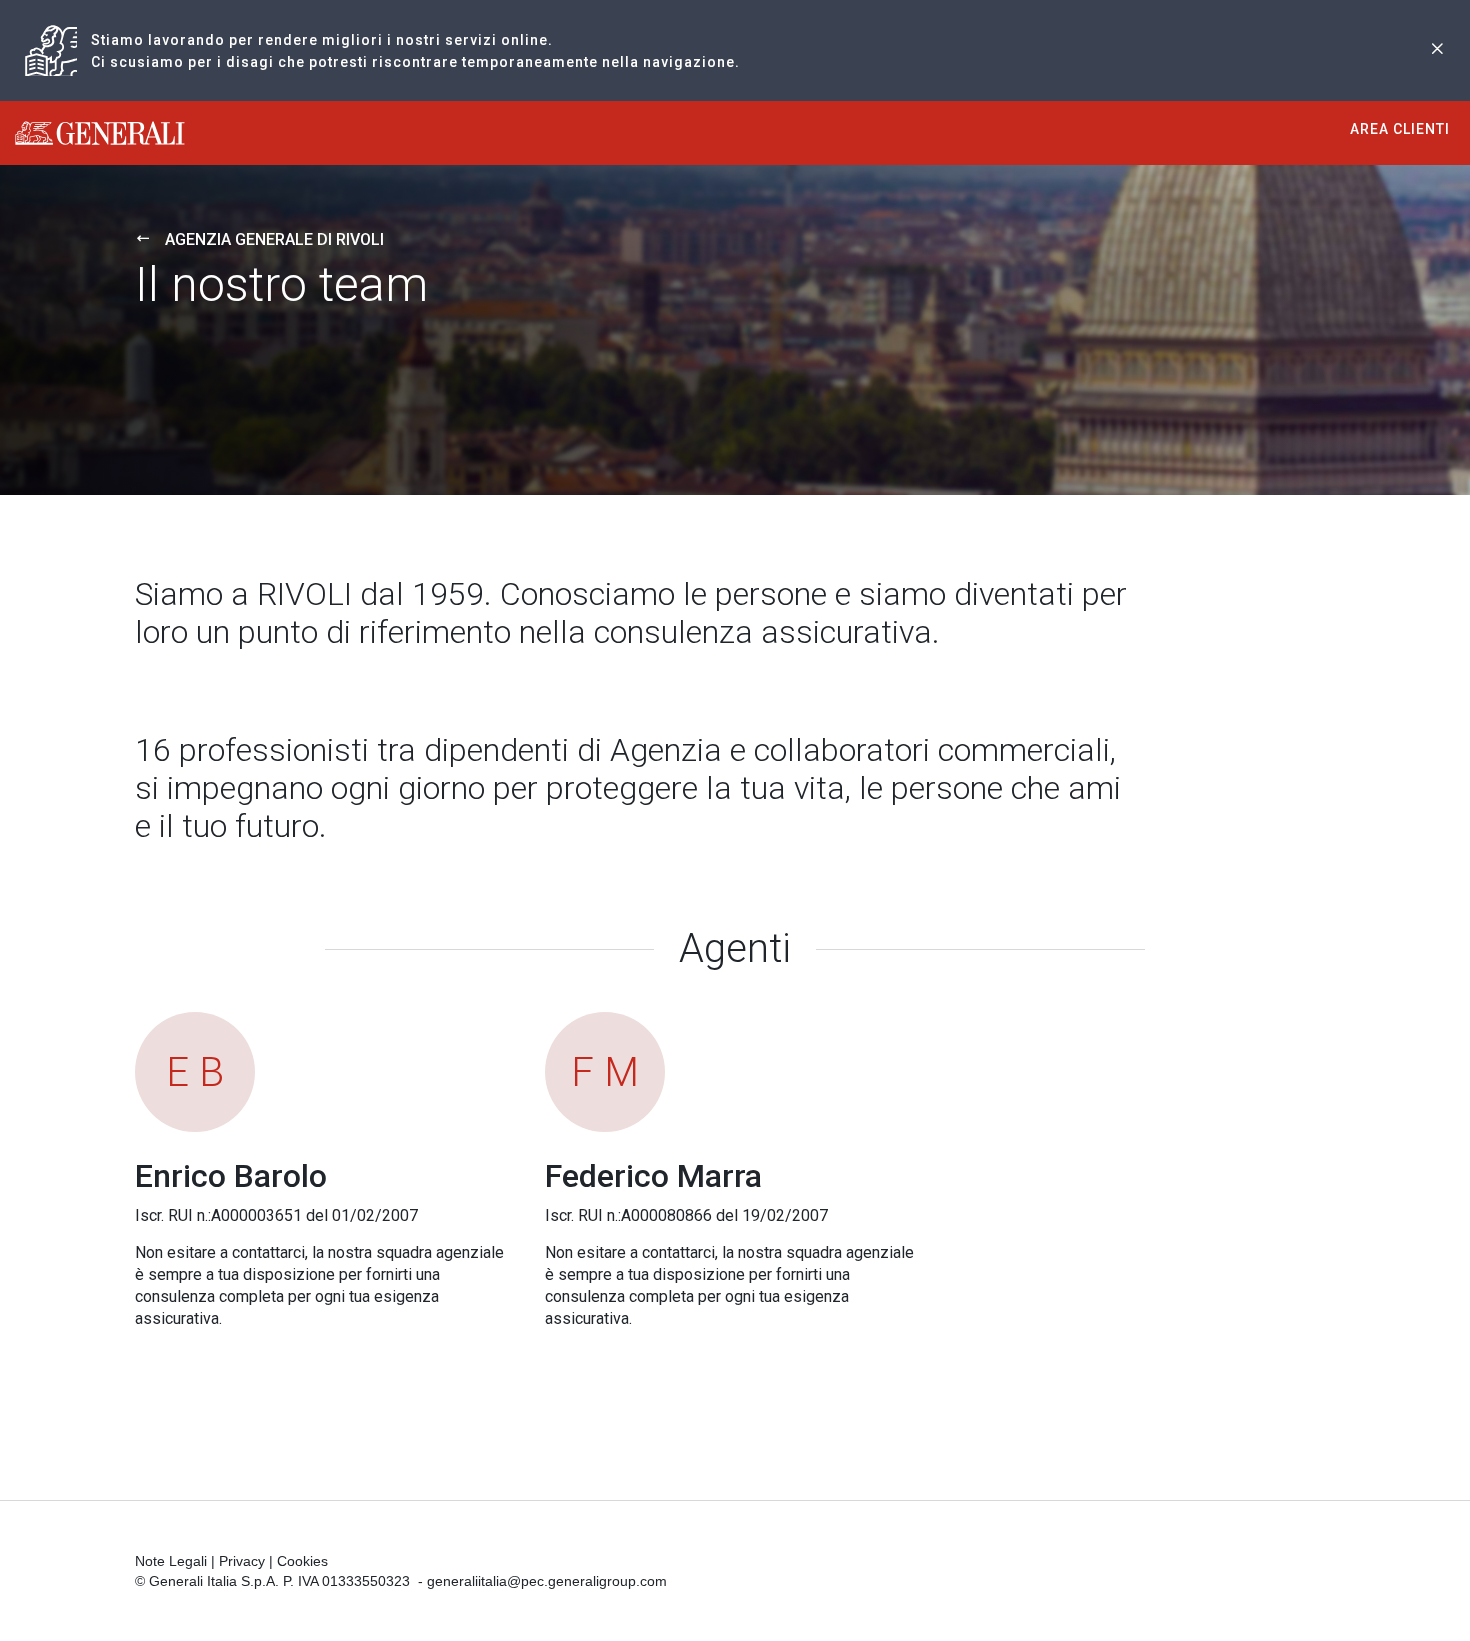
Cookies (302, 1561)
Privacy (242, 1561)
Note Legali (171, 1561)
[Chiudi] (1437, 50)
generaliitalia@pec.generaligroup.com (547, 1581)
